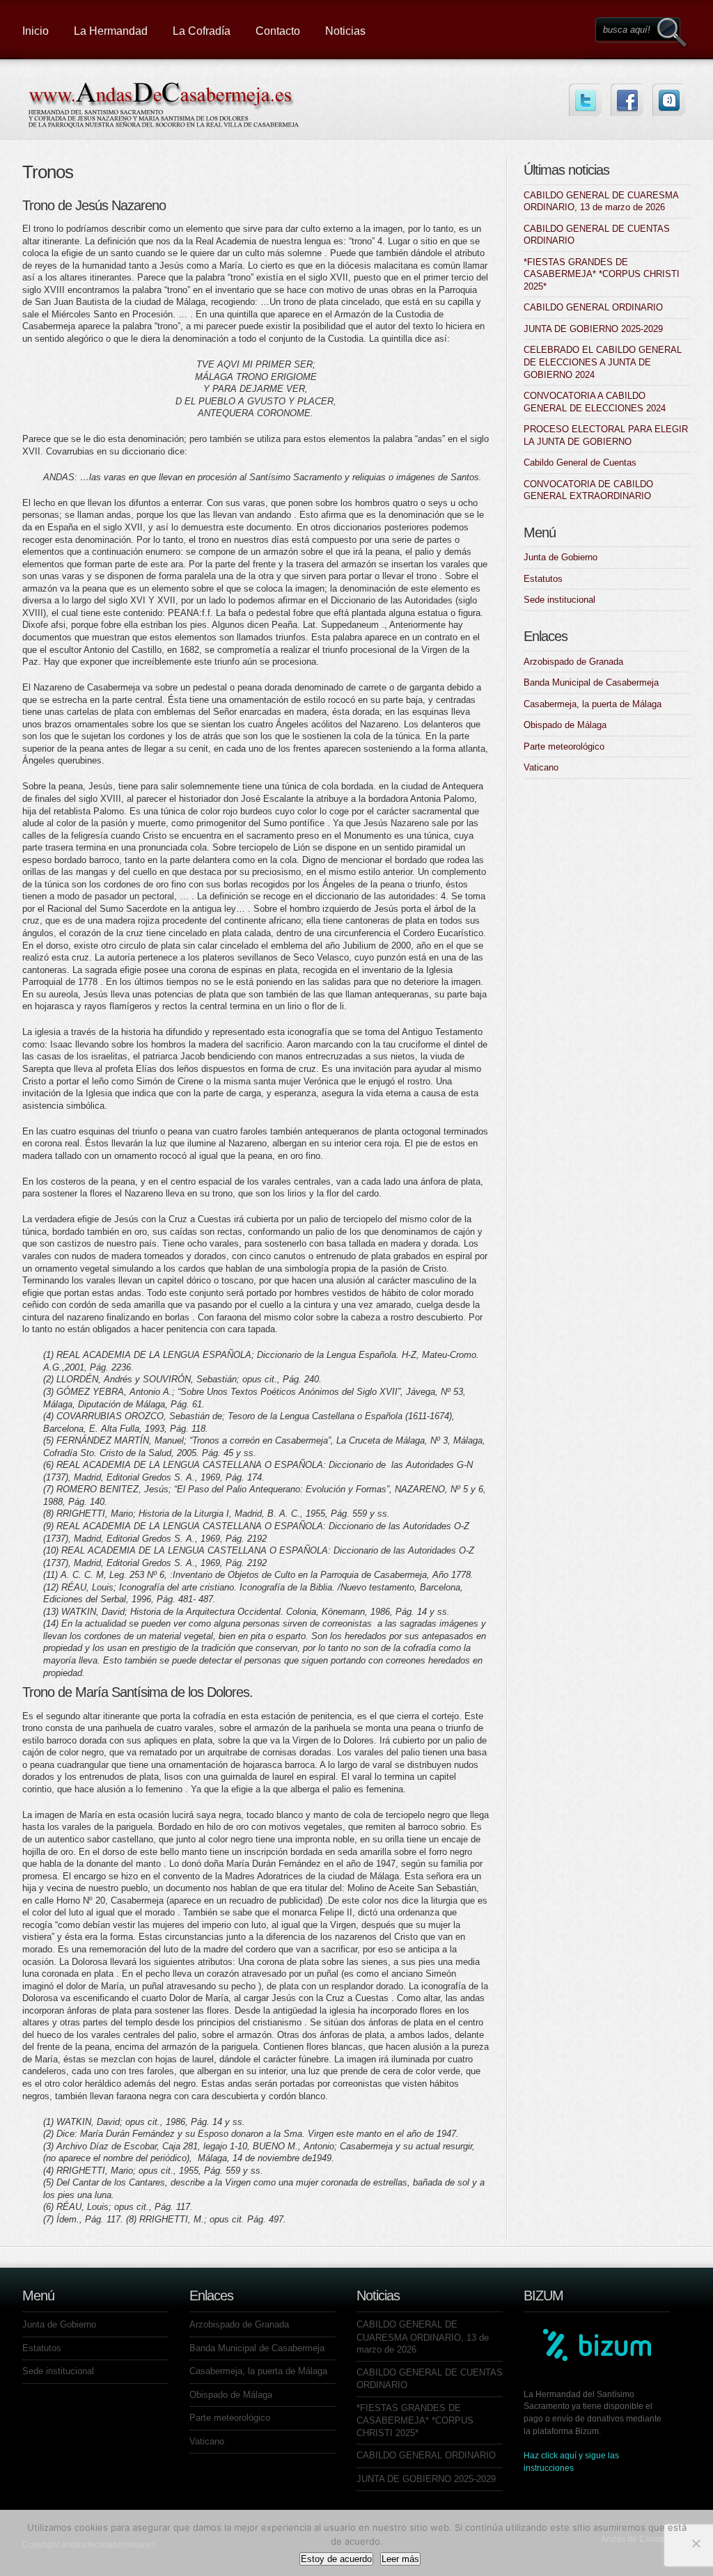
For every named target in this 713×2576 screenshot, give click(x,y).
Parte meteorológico (564, 746)
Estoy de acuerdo (336, 2559)
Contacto (278, 31)
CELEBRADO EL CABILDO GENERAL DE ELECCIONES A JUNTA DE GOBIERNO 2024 (603, 362)
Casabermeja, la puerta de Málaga (593, 704)
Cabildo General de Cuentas (580, 463)
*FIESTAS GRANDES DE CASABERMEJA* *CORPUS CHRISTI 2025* (602, 274)
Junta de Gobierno (561, 557)
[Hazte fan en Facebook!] (627, 100)
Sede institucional (559, 600)
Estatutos (543, 579)
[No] (696, 2543)
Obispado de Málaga (565, 725)
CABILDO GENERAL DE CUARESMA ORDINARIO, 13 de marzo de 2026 (423, 2337)
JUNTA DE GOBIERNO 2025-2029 (593, 329)
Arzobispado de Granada (573, 662)
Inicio (36, 31)
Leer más (400, 2559)
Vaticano (541, 767)
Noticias (345, 31)
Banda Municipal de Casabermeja (591, 682)
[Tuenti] (669, 100)
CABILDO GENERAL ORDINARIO (593, 307)
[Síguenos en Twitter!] (585, 100)
